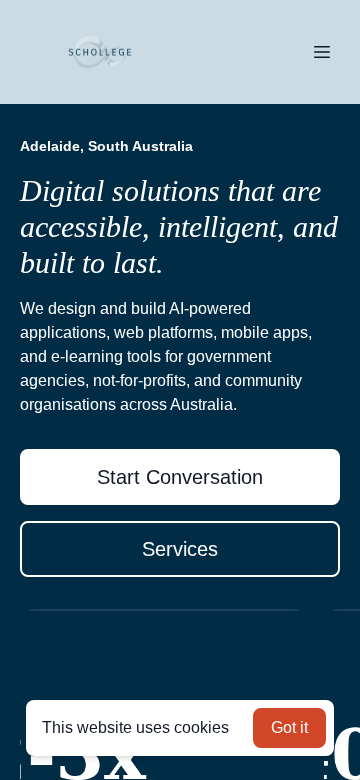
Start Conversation (180, 477)
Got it (289, 727)
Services (180, 549)
